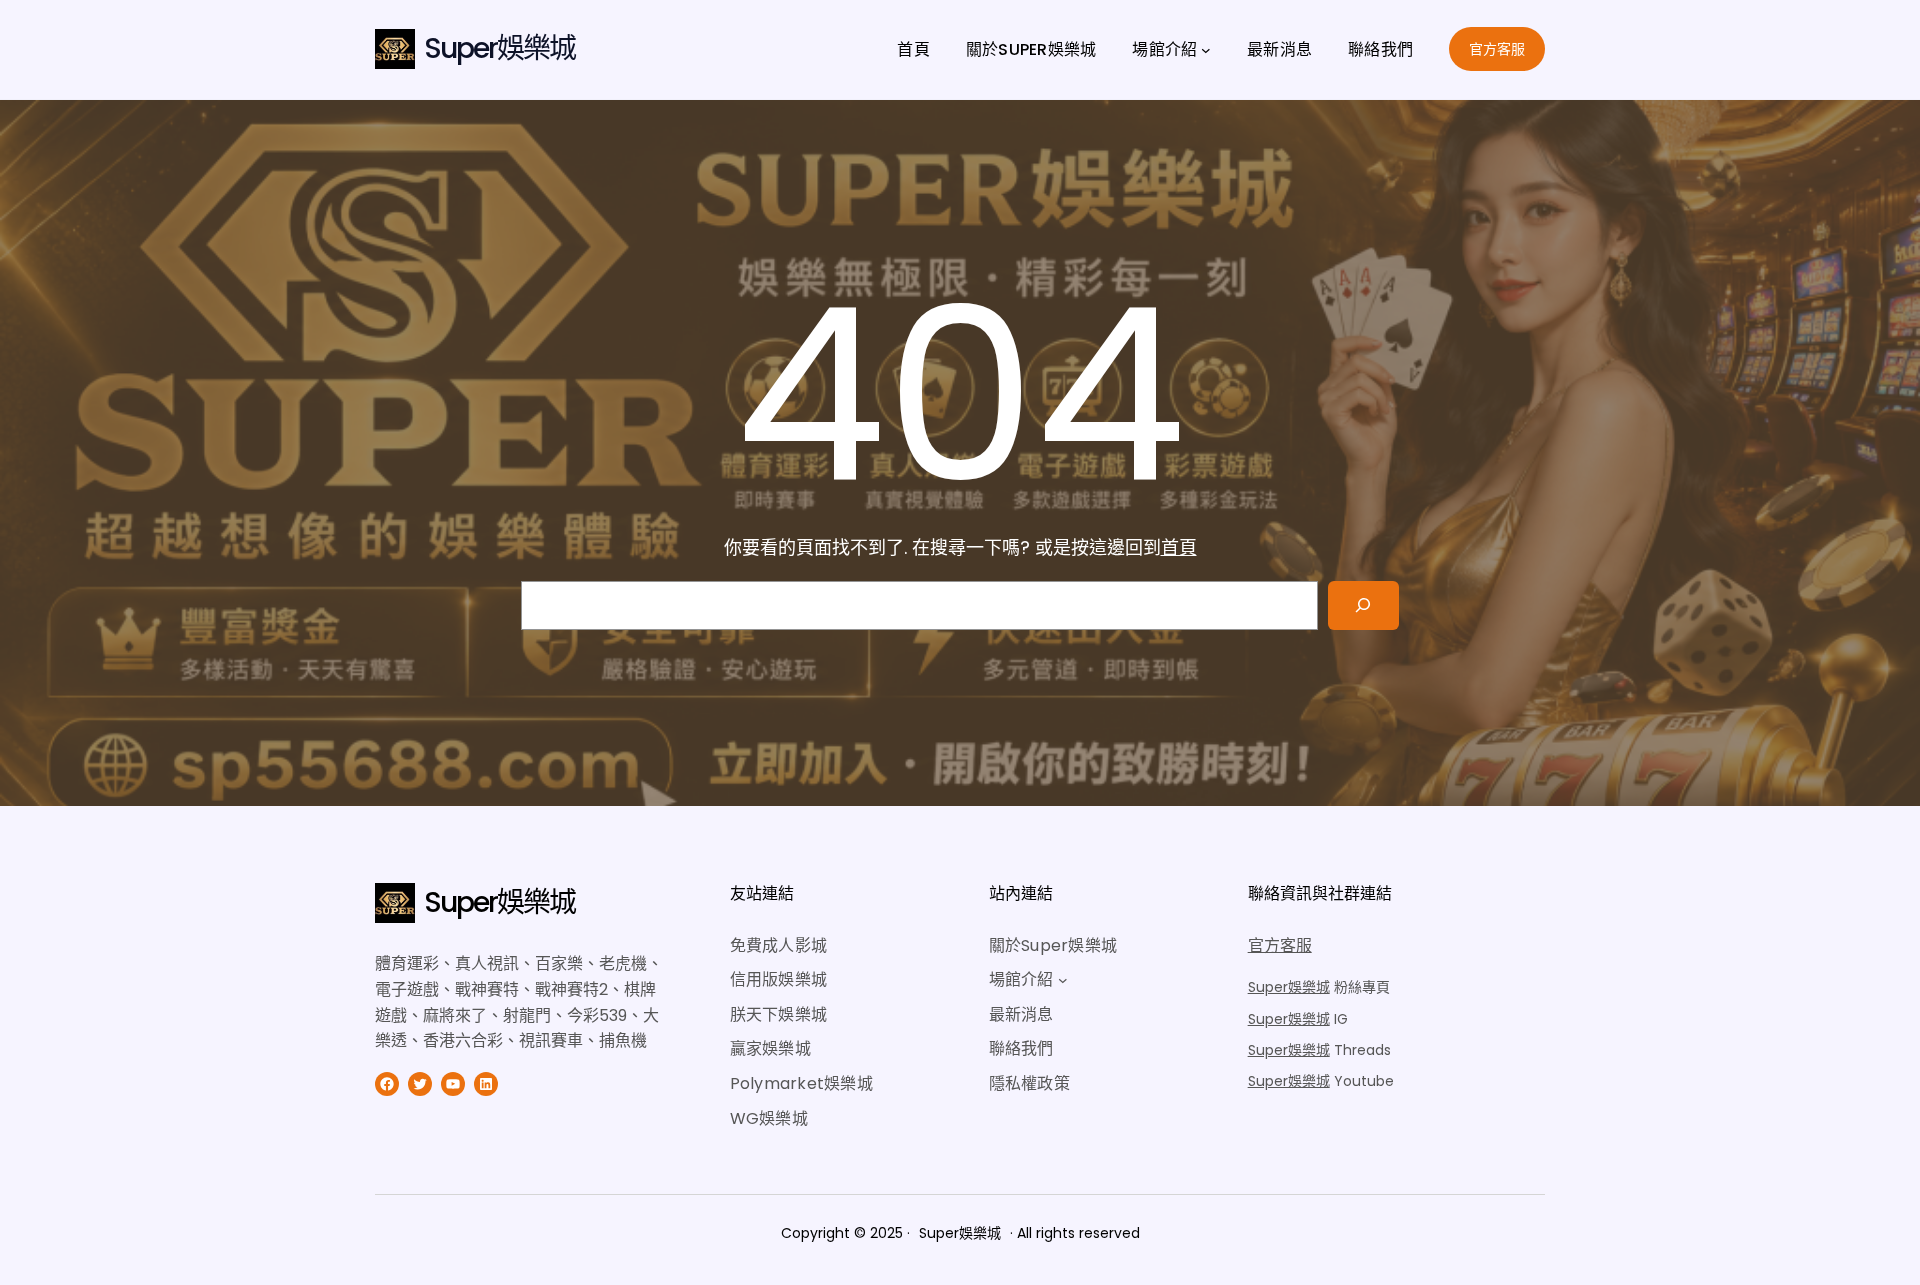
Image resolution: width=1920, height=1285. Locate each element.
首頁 (1179, 547)
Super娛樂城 (499, 48)
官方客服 (1497, 49)
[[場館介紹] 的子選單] (1206, 50)
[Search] (1363, 605)
